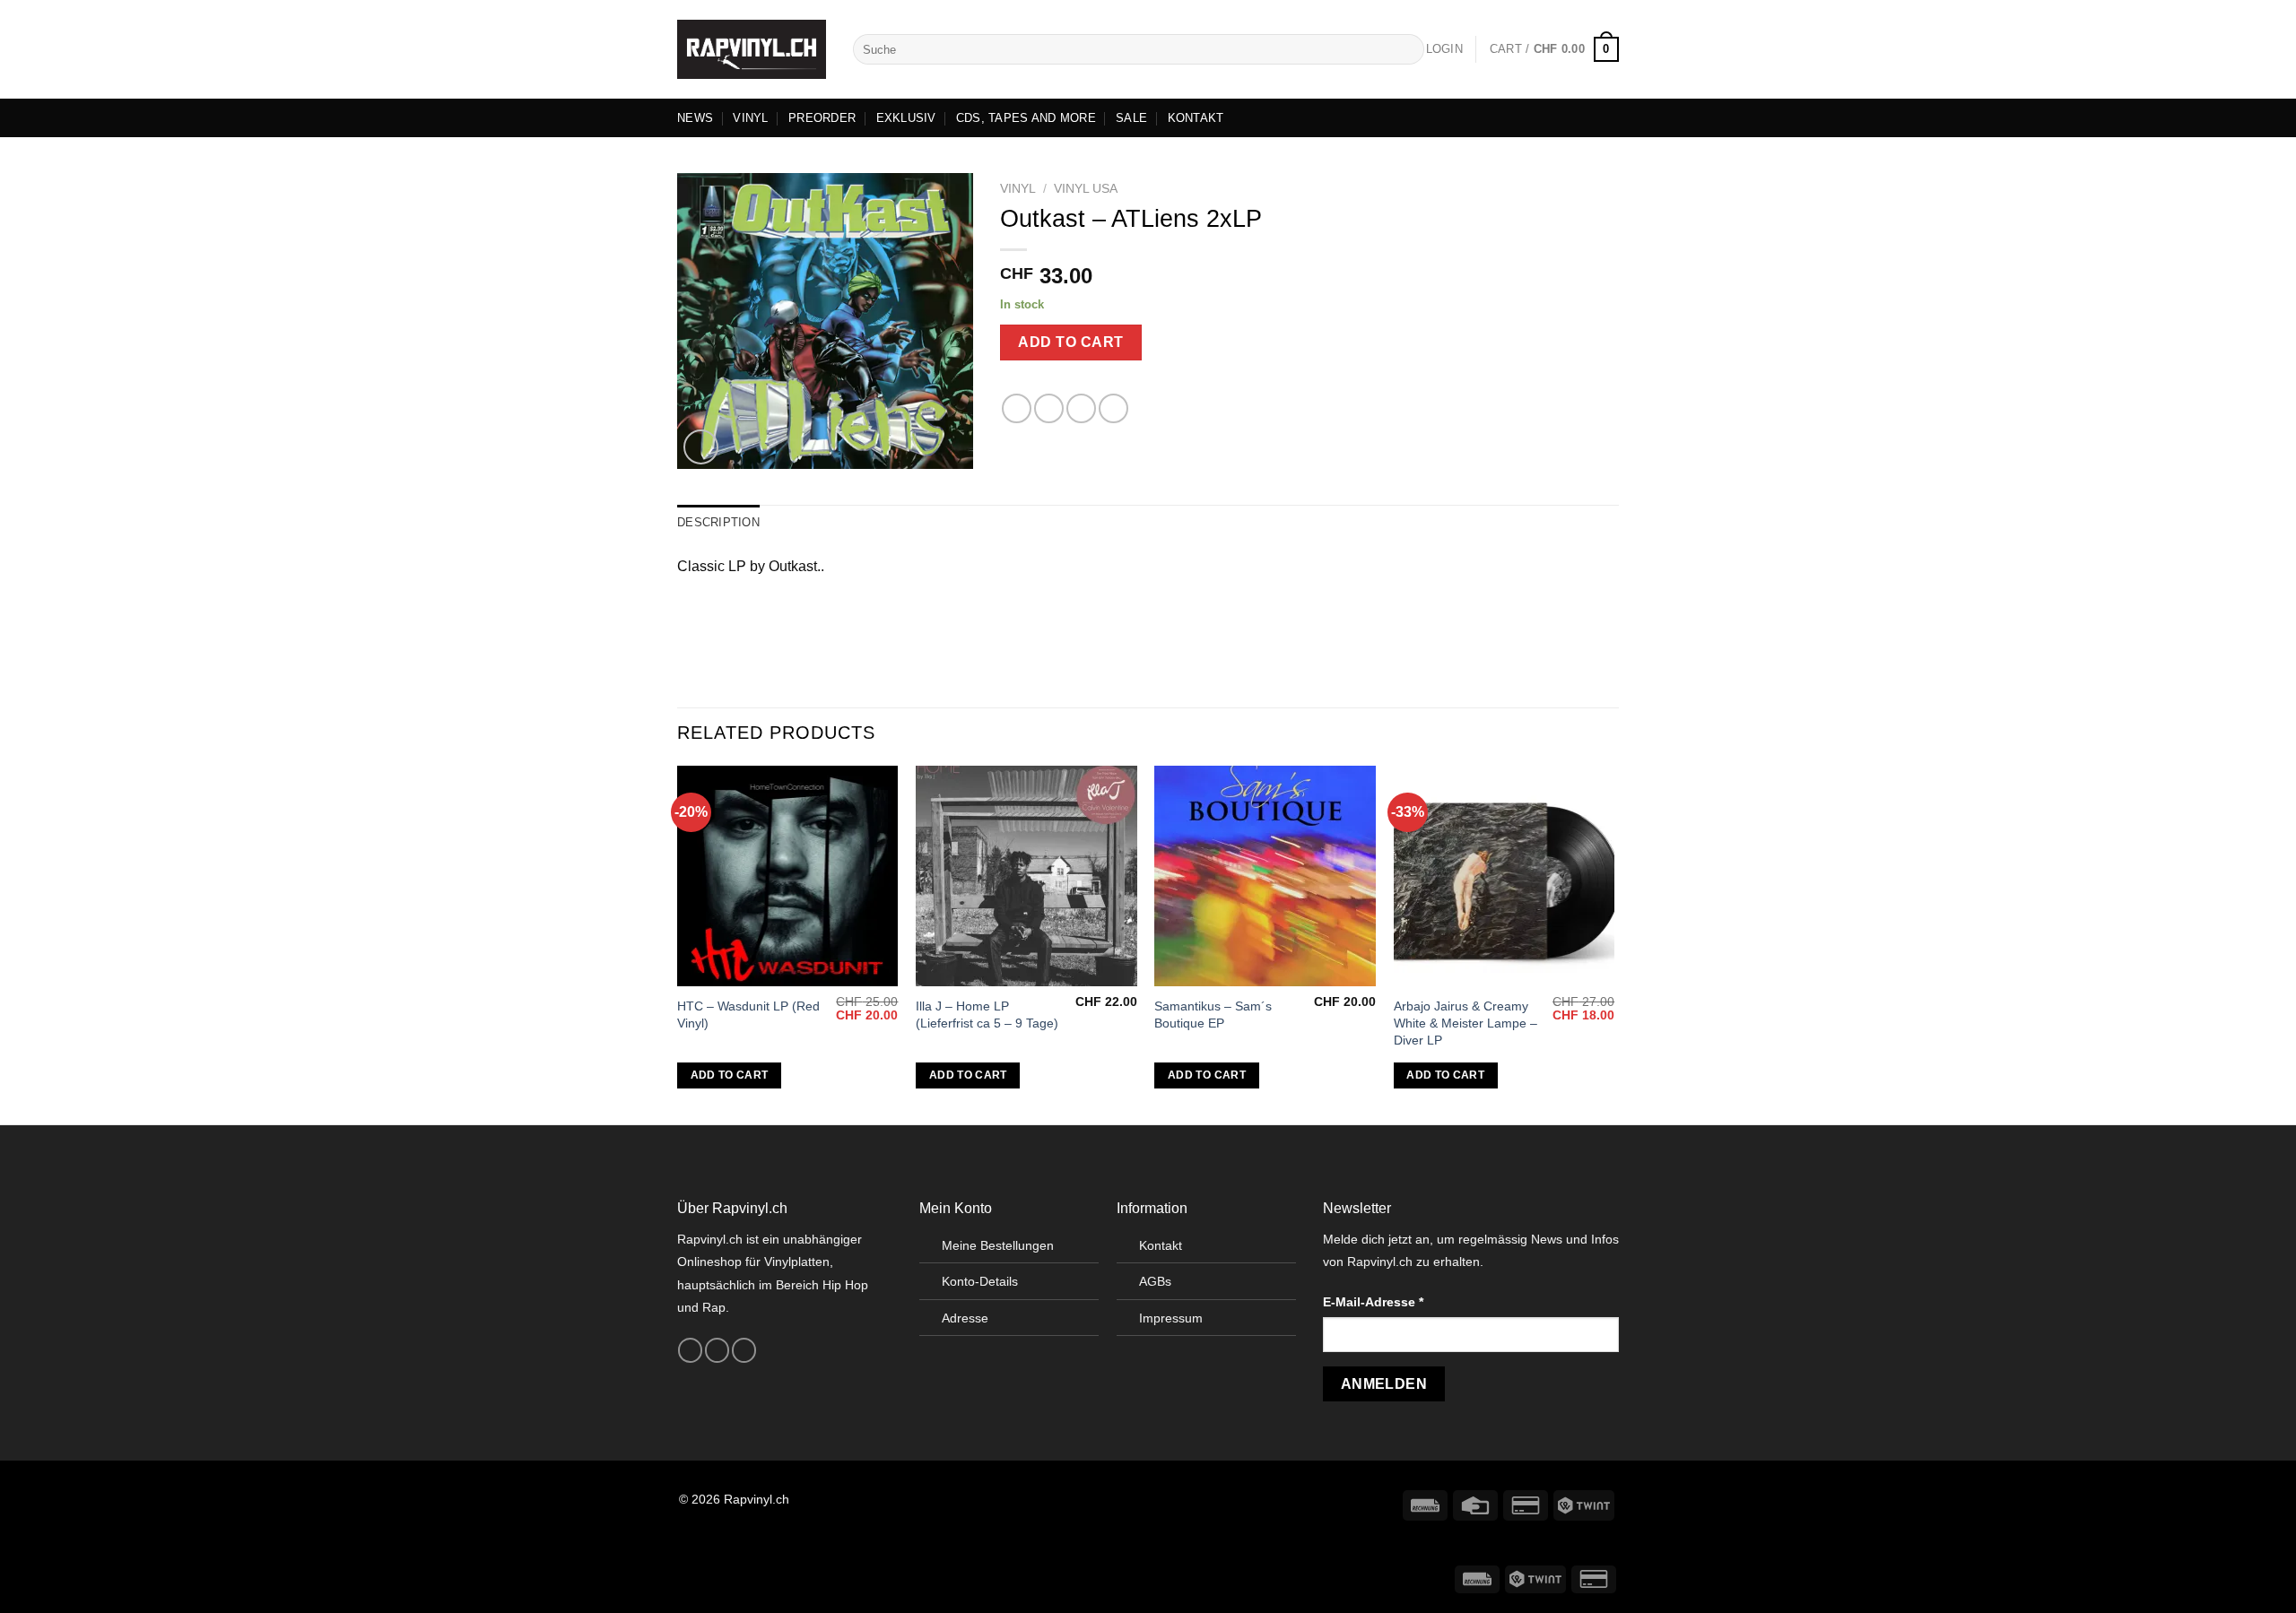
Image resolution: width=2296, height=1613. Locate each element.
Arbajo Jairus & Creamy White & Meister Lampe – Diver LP (1465, 1023)
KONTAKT (1196, 118)
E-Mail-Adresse (1373, 1302)
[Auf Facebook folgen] (690, 1350)
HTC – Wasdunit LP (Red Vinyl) (748, 1015)
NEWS (695, 118)
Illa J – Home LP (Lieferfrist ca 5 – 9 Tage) (987, 1015)
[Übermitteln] (1408, 49)
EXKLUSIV (906, 118)
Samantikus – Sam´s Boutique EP (1213, 1015)
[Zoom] (701, 447)
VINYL (750, 118)
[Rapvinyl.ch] (752, 49)
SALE (1131, 118)
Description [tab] (718, 522)
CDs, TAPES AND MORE (1026, 118)
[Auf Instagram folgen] (717, 1350)
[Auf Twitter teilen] (1049, 408)
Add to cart (1070, 342)
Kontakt (1161, 1245)
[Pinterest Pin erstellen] (1113, 408)
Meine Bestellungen (998, 1245)
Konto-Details (980, 1281)
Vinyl (1018, 189)
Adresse (965, 1318)
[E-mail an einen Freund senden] (1081, 408)
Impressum (1171, 1318)
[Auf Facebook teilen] (1017, 408)
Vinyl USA (1086, 189)
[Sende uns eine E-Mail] (744, 1350)
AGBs (1155, 1281)
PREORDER (822, 118)
